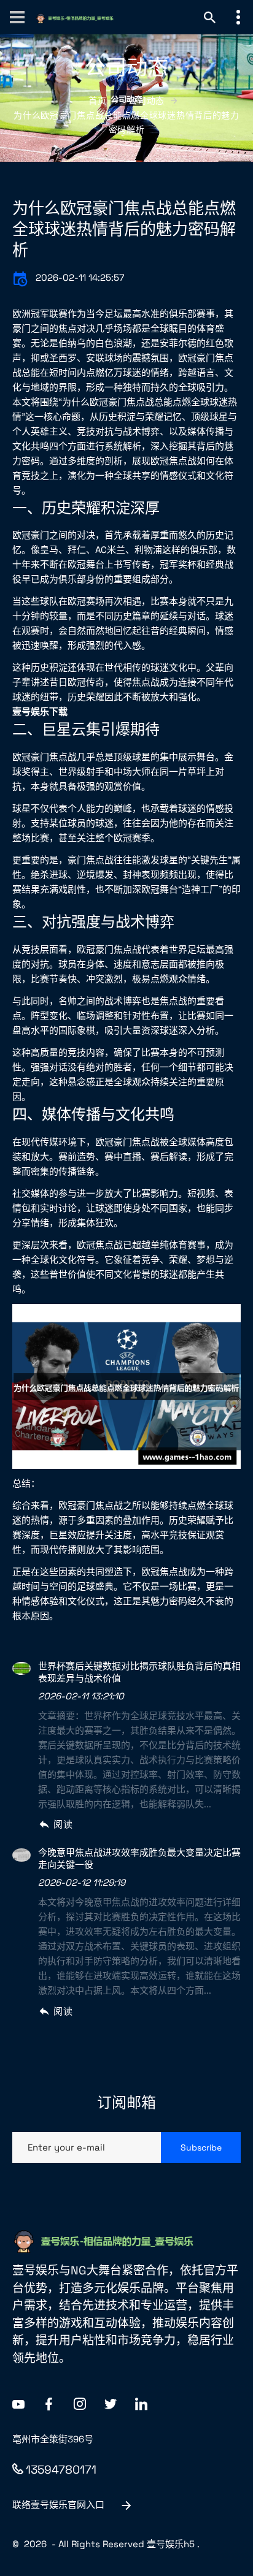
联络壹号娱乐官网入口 (58, 2505)
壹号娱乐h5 (171, 2544)
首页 (97, 101)
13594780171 (61, 2470)
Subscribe (201, 2147)
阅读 (63, 1824)
